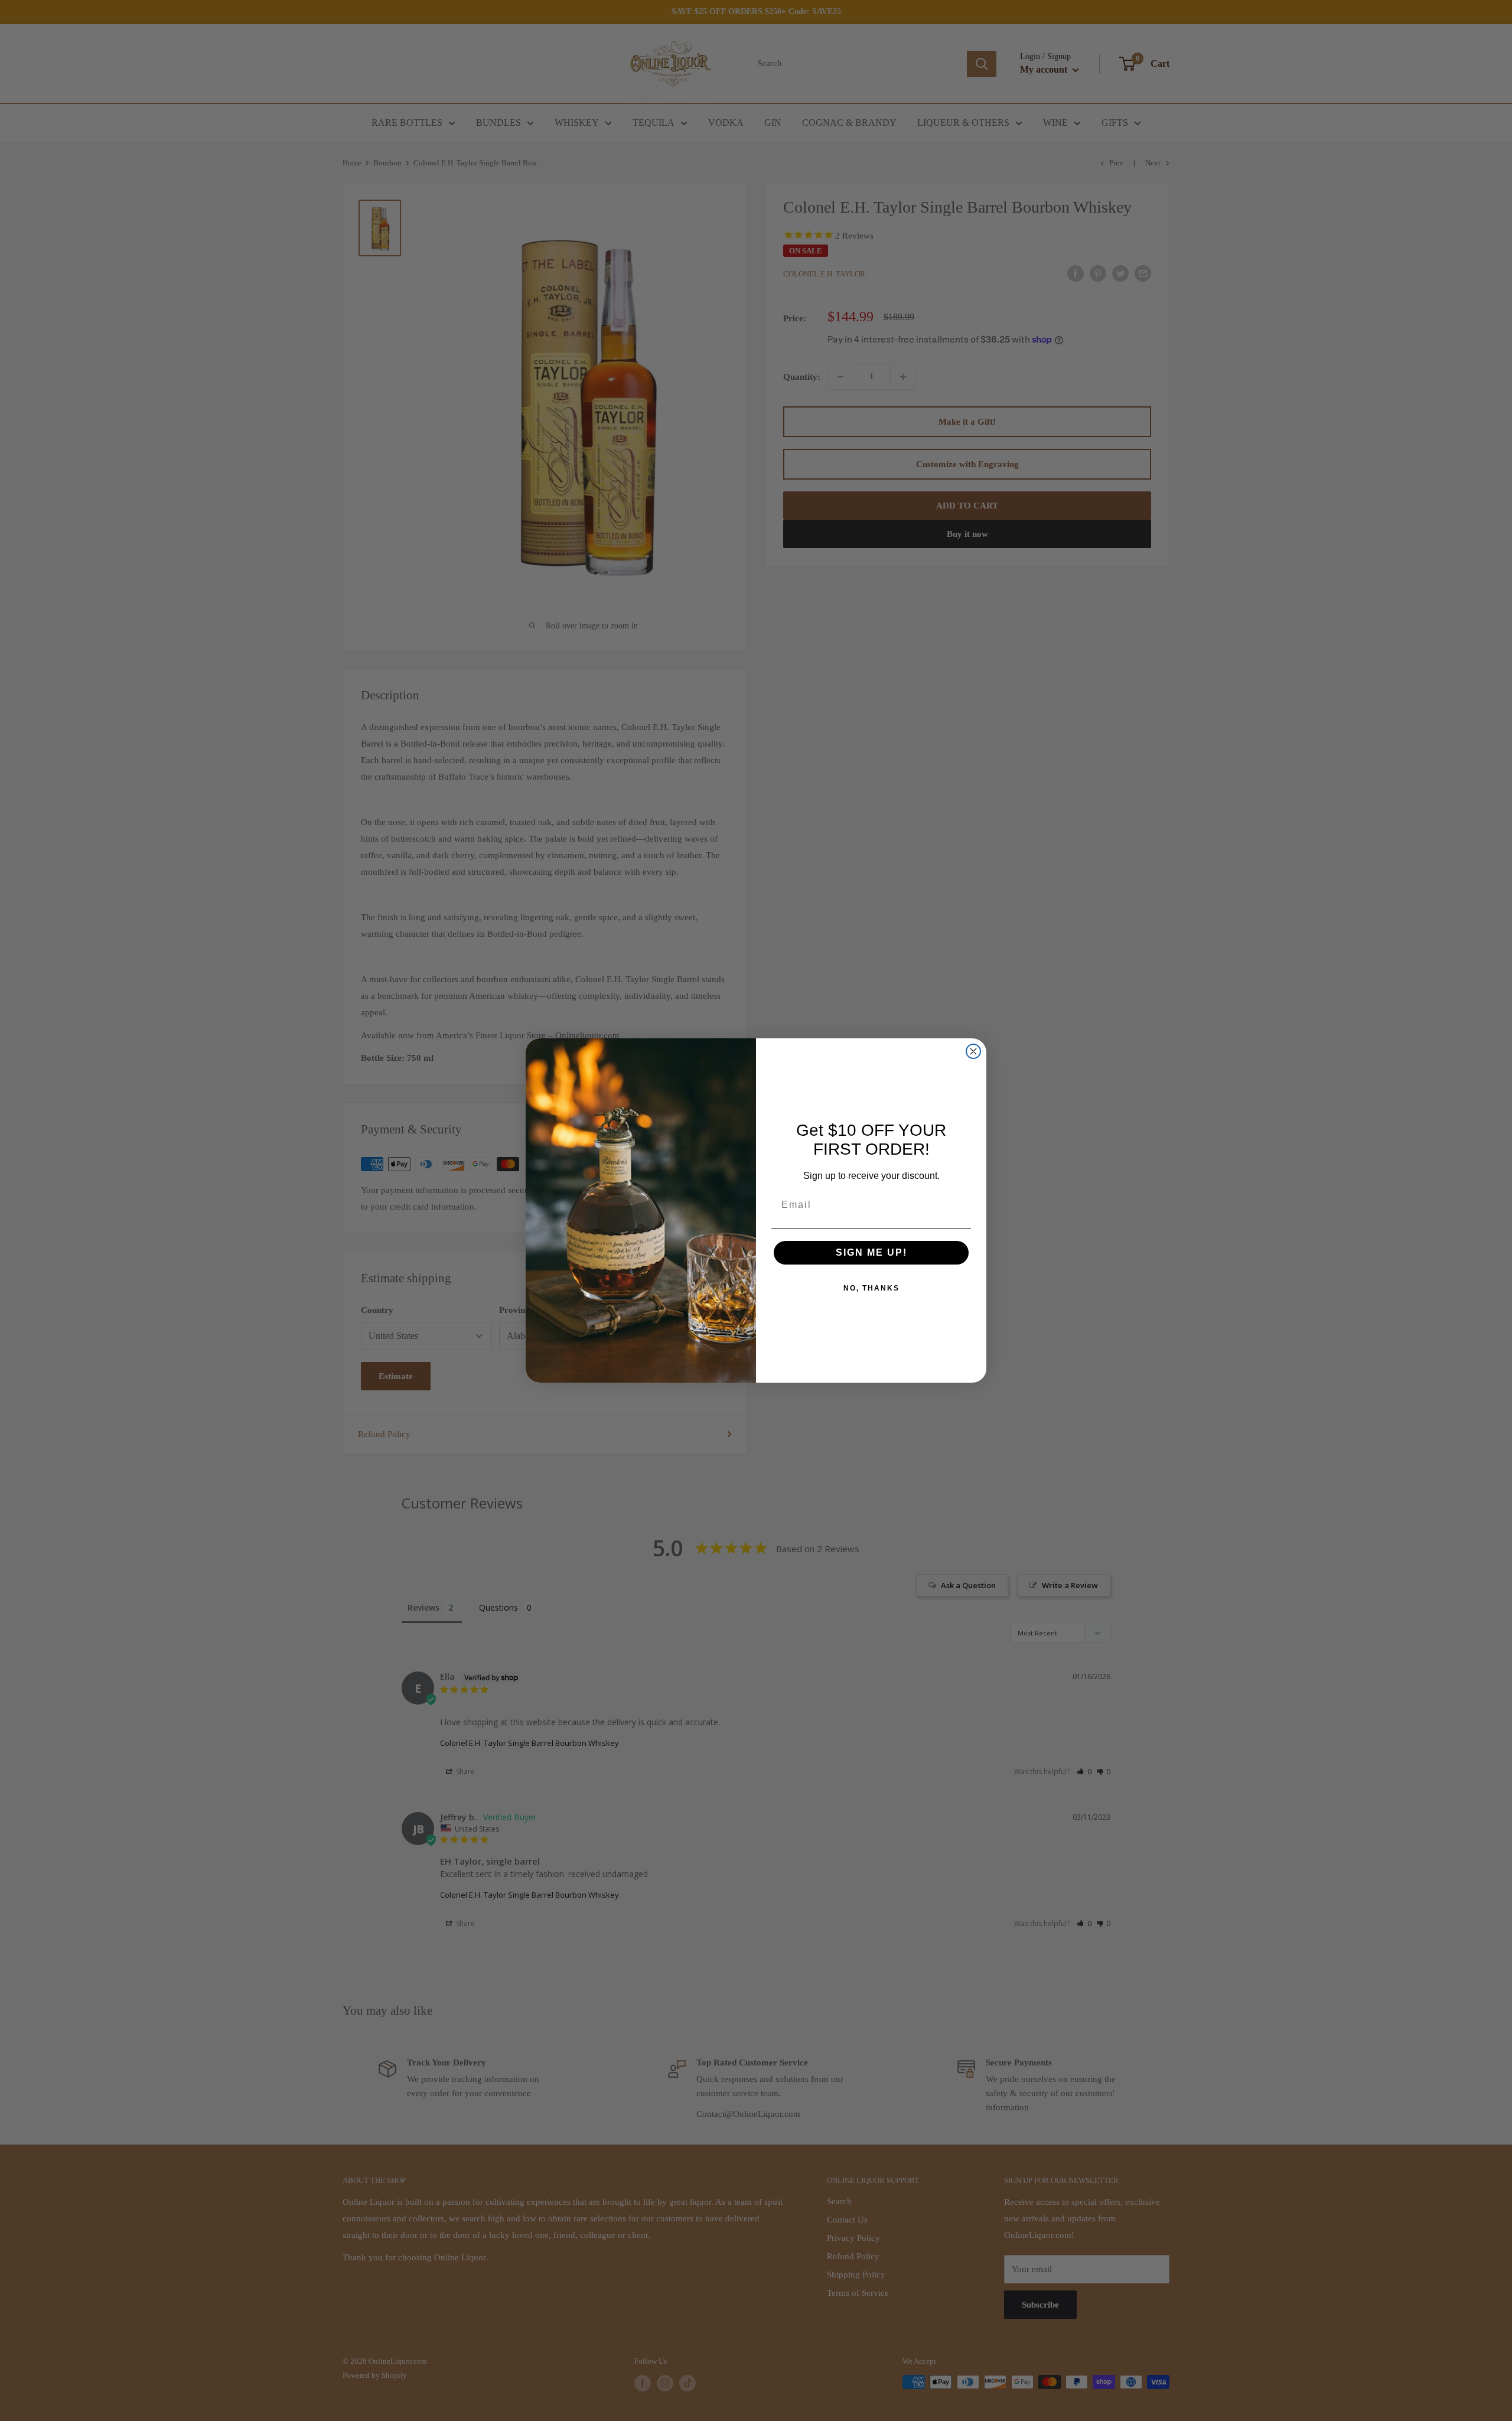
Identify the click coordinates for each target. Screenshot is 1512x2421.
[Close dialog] (973, 1051)
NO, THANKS (871, 1288)
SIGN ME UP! (871, 1252)
